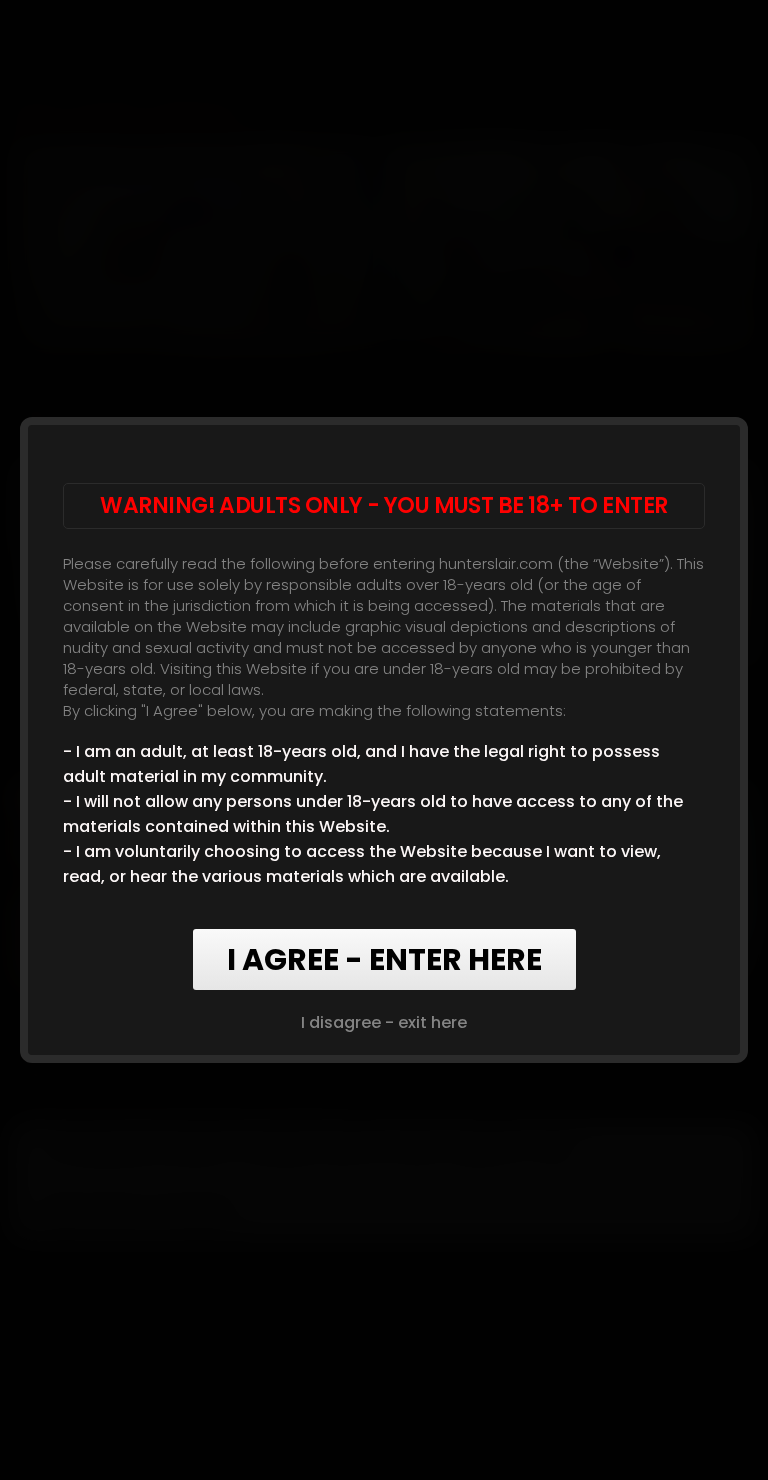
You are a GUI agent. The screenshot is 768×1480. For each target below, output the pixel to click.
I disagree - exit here (384, 1022)
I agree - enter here (384, 959)
